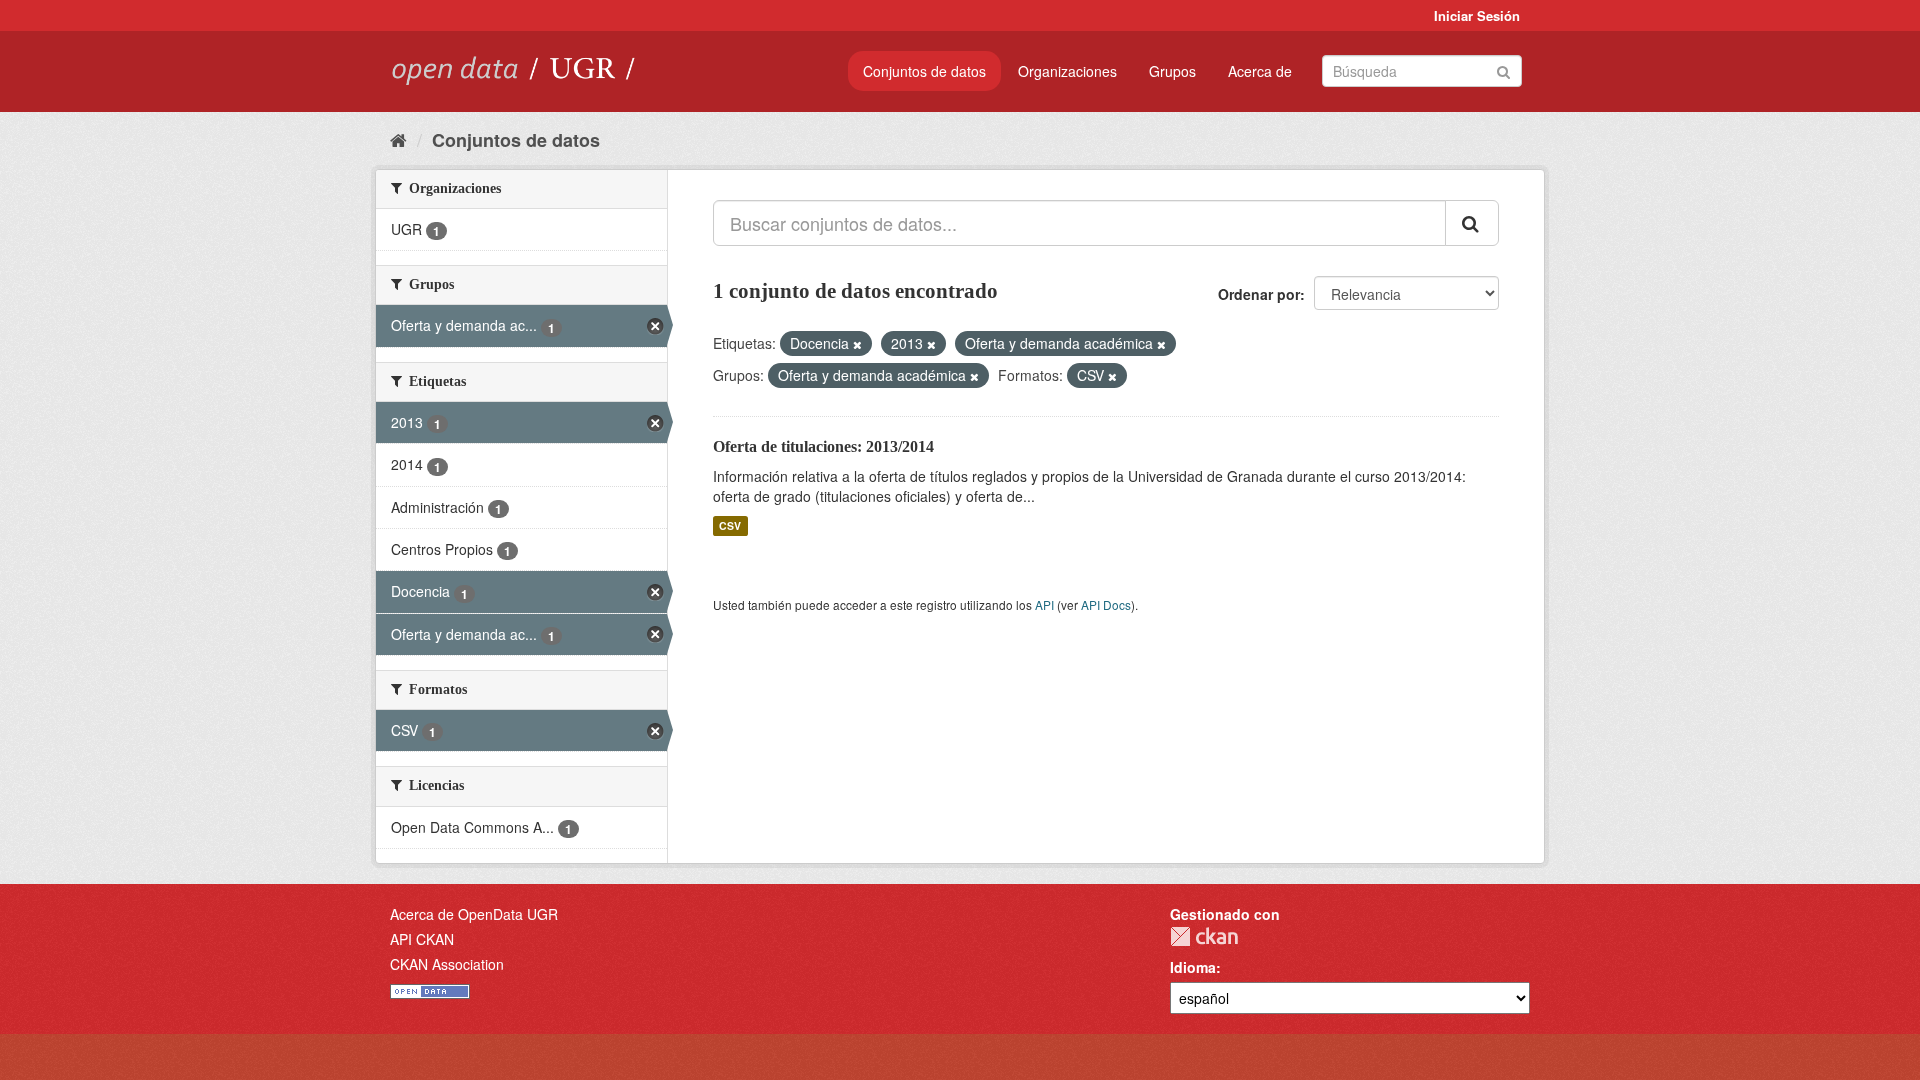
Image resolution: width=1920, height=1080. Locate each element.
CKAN (1204, 936)
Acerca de (1260, 71)
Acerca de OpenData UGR (474, 914)
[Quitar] (857, 344)
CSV (730, 525)
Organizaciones (1067, 71)
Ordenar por (1259, 294)
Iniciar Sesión (1477, 15)
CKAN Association (447, 964)
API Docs (1106, 604)
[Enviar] (1503, 69)
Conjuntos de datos (924, 71)
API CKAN (422, 939)
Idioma (1193, 967)
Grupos (1172, 71)
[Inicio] (398, 139)
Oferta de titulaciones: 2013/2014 (823, 446)
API (1044, 604)
